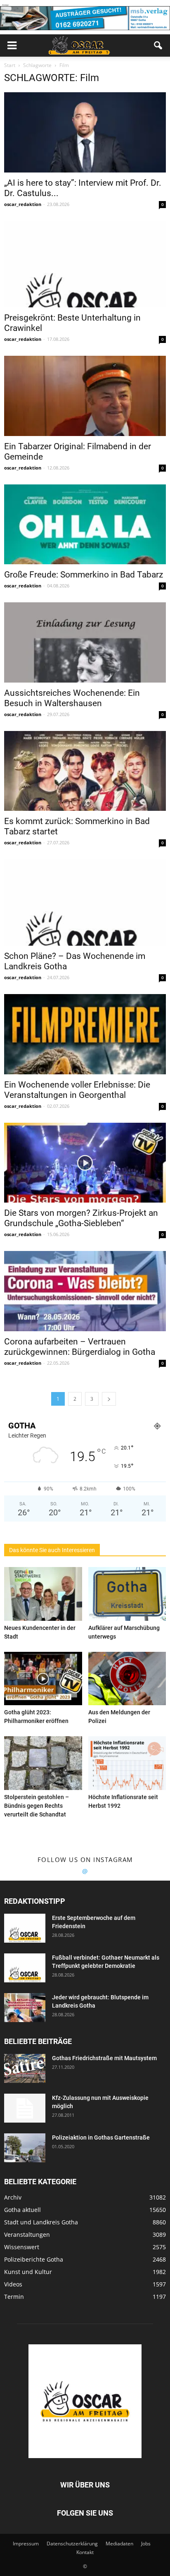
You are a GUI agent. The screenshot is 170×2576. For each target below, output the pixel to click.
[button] (158, 46)
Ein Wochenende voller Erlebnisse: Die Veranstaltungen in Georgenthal (77, 1090)
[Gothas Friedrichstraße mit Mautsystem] (25, 2068)
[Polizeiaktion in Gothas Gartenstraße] (25, 2148)
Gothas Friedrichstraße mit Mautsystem (104, 2058)
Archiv (13, 2197)
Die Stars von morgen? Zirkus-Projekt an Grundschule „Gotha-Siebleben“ (81, 1218)
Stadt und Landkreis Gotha (41, 2222)
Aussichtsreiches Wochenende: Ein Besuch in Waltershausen (72, 698)
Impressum (26, 2544)
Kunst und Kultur (28, 2272)
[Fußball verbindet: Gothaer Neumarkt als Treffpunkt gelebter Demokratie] (25, 1968)
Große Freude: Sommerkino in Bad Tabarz (84, 575)
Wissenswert (22, 2247)
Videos (13, 2284)
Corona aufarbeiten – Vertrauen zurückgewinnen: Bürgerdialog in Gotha (80, 1347)
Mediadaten (119, 2544)
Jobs (146, 2544)
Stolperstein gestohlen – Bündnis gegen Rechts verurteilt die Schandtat (37, 1806)
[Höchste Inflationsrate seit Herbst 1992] (127, 1763)
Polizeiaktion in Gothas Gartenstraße (101, 2137)
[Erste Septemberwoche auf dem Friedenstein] (25, 1928)
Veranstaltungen (27, 2235)
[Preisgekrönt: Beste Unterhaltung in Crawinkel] (85, 264)
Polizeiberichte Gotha (34, 2259)
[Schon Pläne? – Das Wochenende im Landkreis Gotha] (85, 902)
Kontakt (85, 2552)
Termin (14, 2297)
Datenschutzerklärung (72, 2544)
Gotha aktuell (22, 2210)
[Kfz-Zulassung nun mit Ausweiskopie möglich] (25, 2108)
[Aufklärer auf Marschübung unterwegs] (127, 1594)
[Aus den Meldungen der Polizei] (127, 1679)
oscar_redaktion (23, 204)
